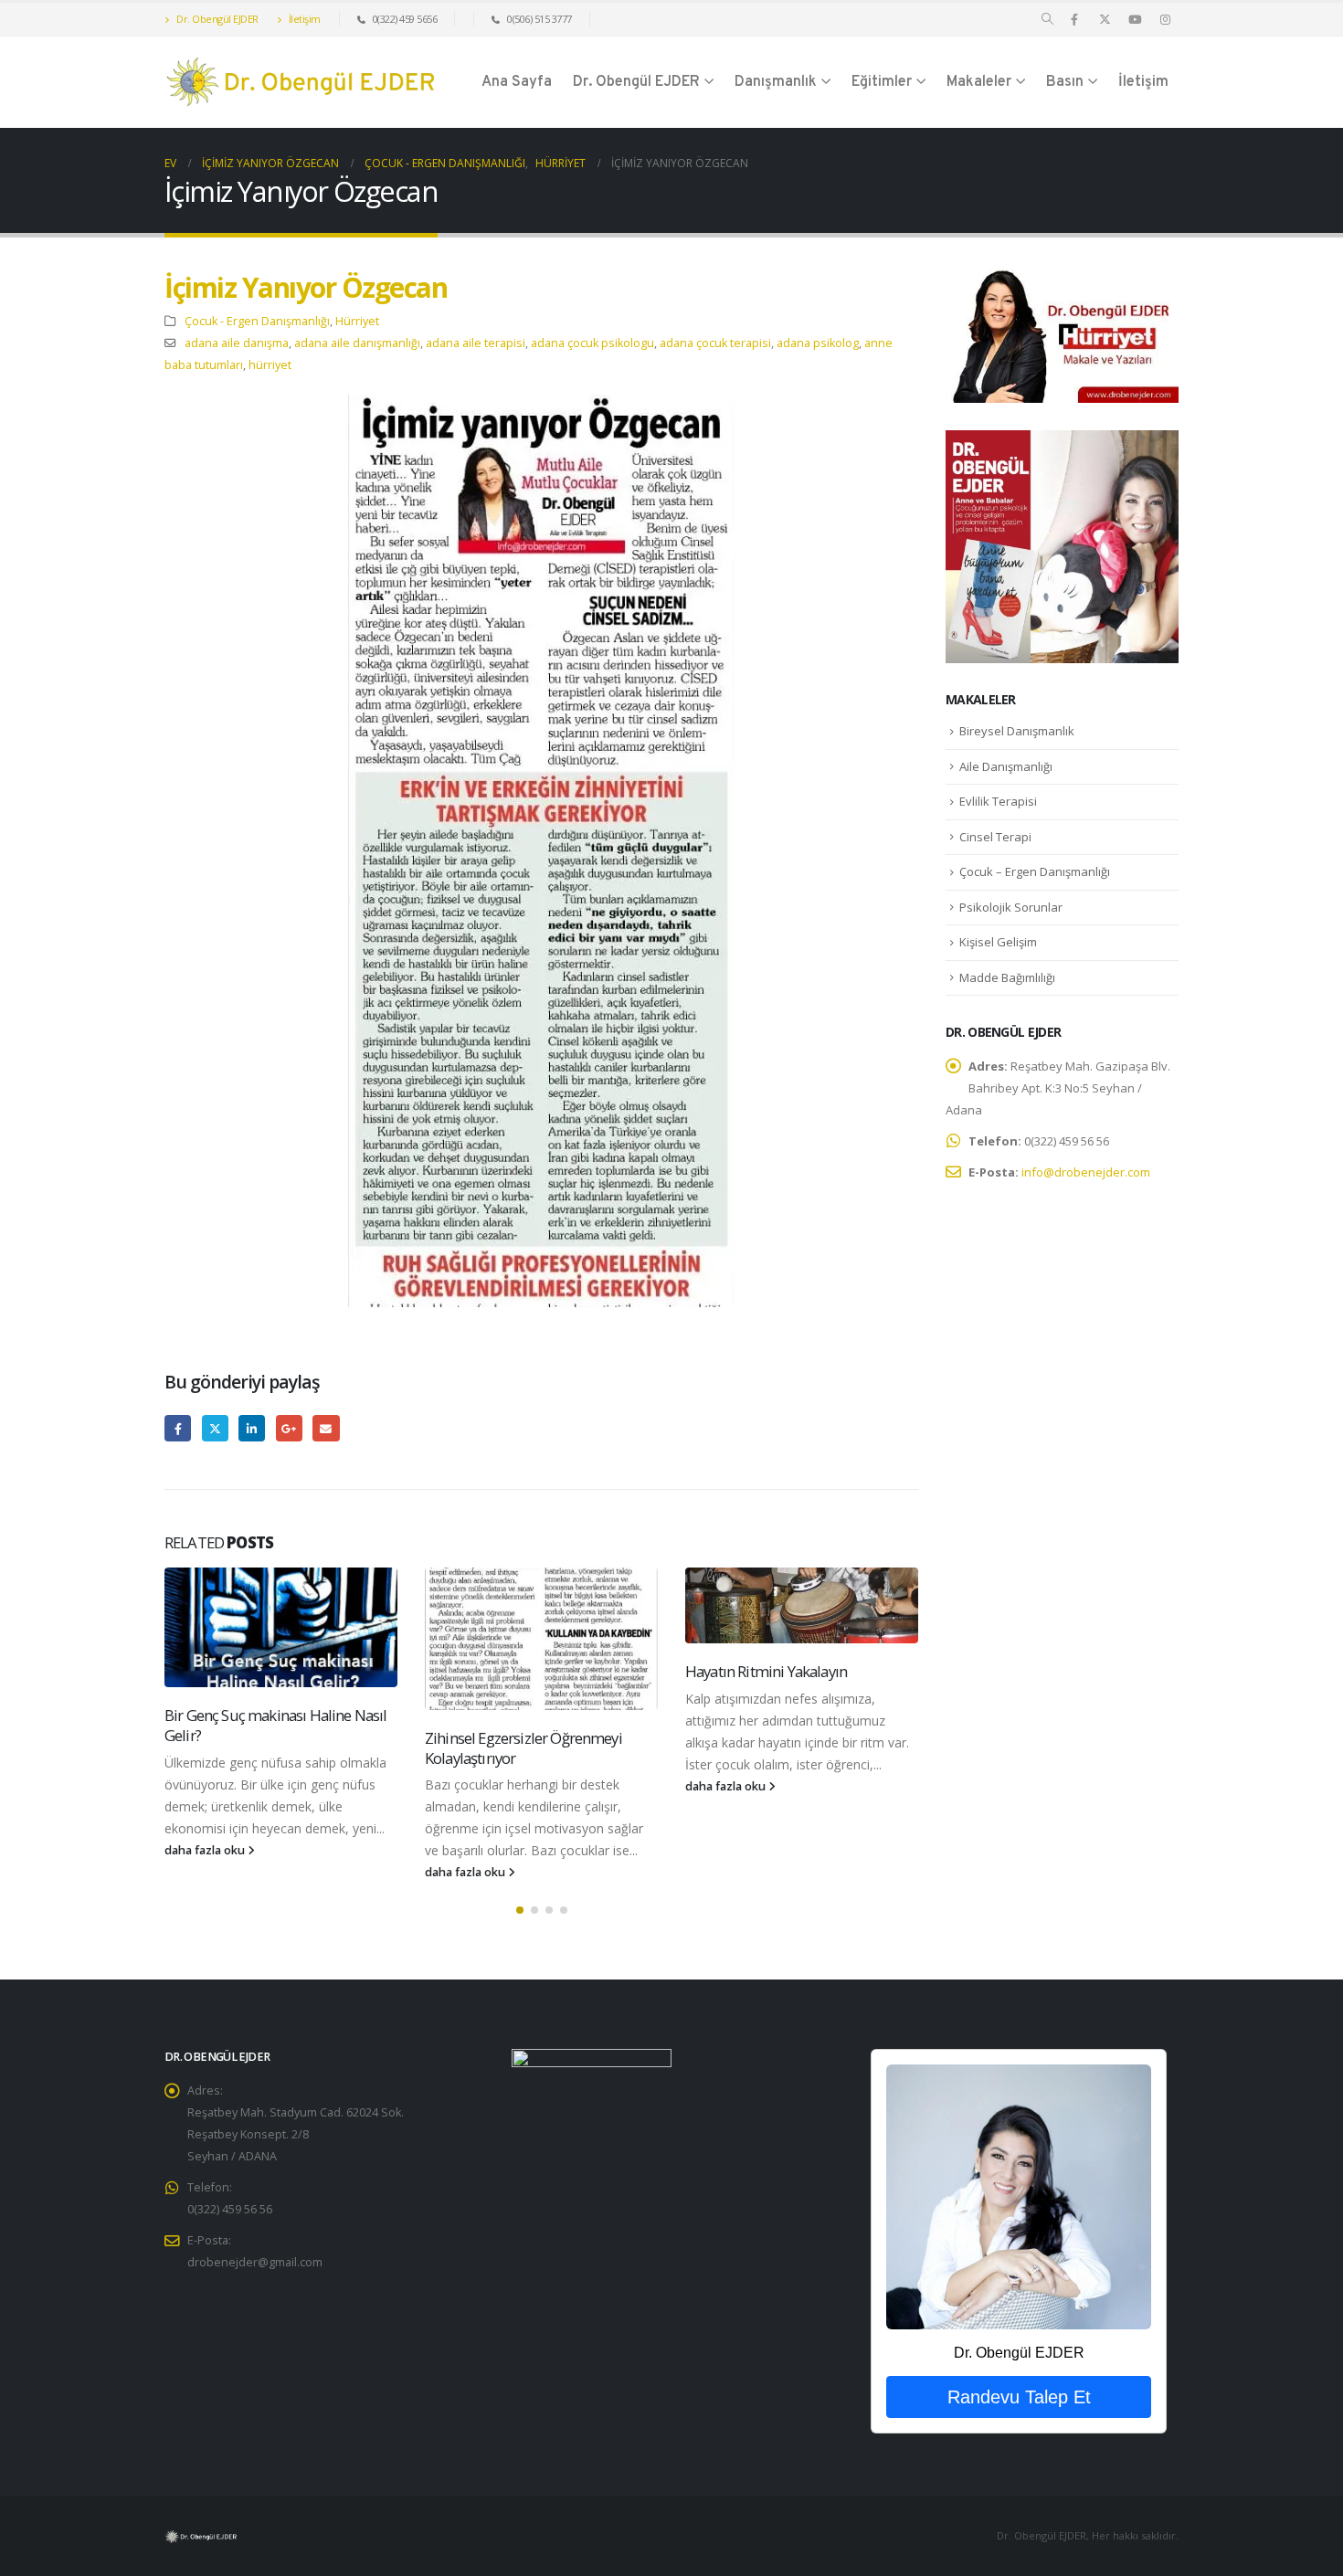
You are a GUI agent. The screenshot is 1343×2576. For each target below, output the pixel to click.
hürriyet (270, 365)
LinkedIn (252, 1428)
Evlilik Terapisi (998, 801)
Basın (1065, 82)
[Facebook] (1074, 19)
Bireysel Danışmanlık (1017, 731)
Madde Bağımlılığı (1007, 977)
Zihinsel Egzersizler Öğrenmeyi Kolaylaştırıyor (263, 1748)
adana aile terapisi (476, 343)
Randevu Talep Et (1019, 2397)
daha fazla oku (206, 1872)
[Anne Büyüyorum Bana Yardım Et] (1062, 545)
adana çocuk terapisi (715, 343)
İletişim (303, 19)
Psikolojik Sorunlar (1011, 907)
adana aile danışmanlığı (357, 343)
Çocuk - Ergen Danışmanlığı (257, 321)
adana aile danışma (237, 343)
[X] (1105, 19)
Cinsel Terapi (995, 837)
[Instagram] (1165, 19)
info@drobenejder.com (1086, 1172)
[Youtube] (1135, 19)
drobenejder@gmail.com (255, 2262)
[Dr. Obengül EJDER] (1018, 2196)
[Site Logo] (301, 82)
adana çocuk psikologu (592, 343)
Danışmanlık (776, 82)
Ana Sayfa (517, 82)
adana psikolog (818, 343)
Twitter (215, 1428)
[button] (1047, 19)
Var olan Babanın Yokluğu (767, 1715)
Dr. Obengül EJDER (217, 19)
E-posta (326, 1428)
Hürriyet (357, 321)
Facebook (178, 1428)
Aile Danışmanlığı (1006, 766)
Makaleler (979, 82)
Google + (289, 1428)
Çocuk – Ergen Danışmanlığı (1035, 871)
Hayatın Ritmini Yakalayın (506, 1671)
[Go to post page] (281, 1639)
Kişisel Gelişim (998, 942)
